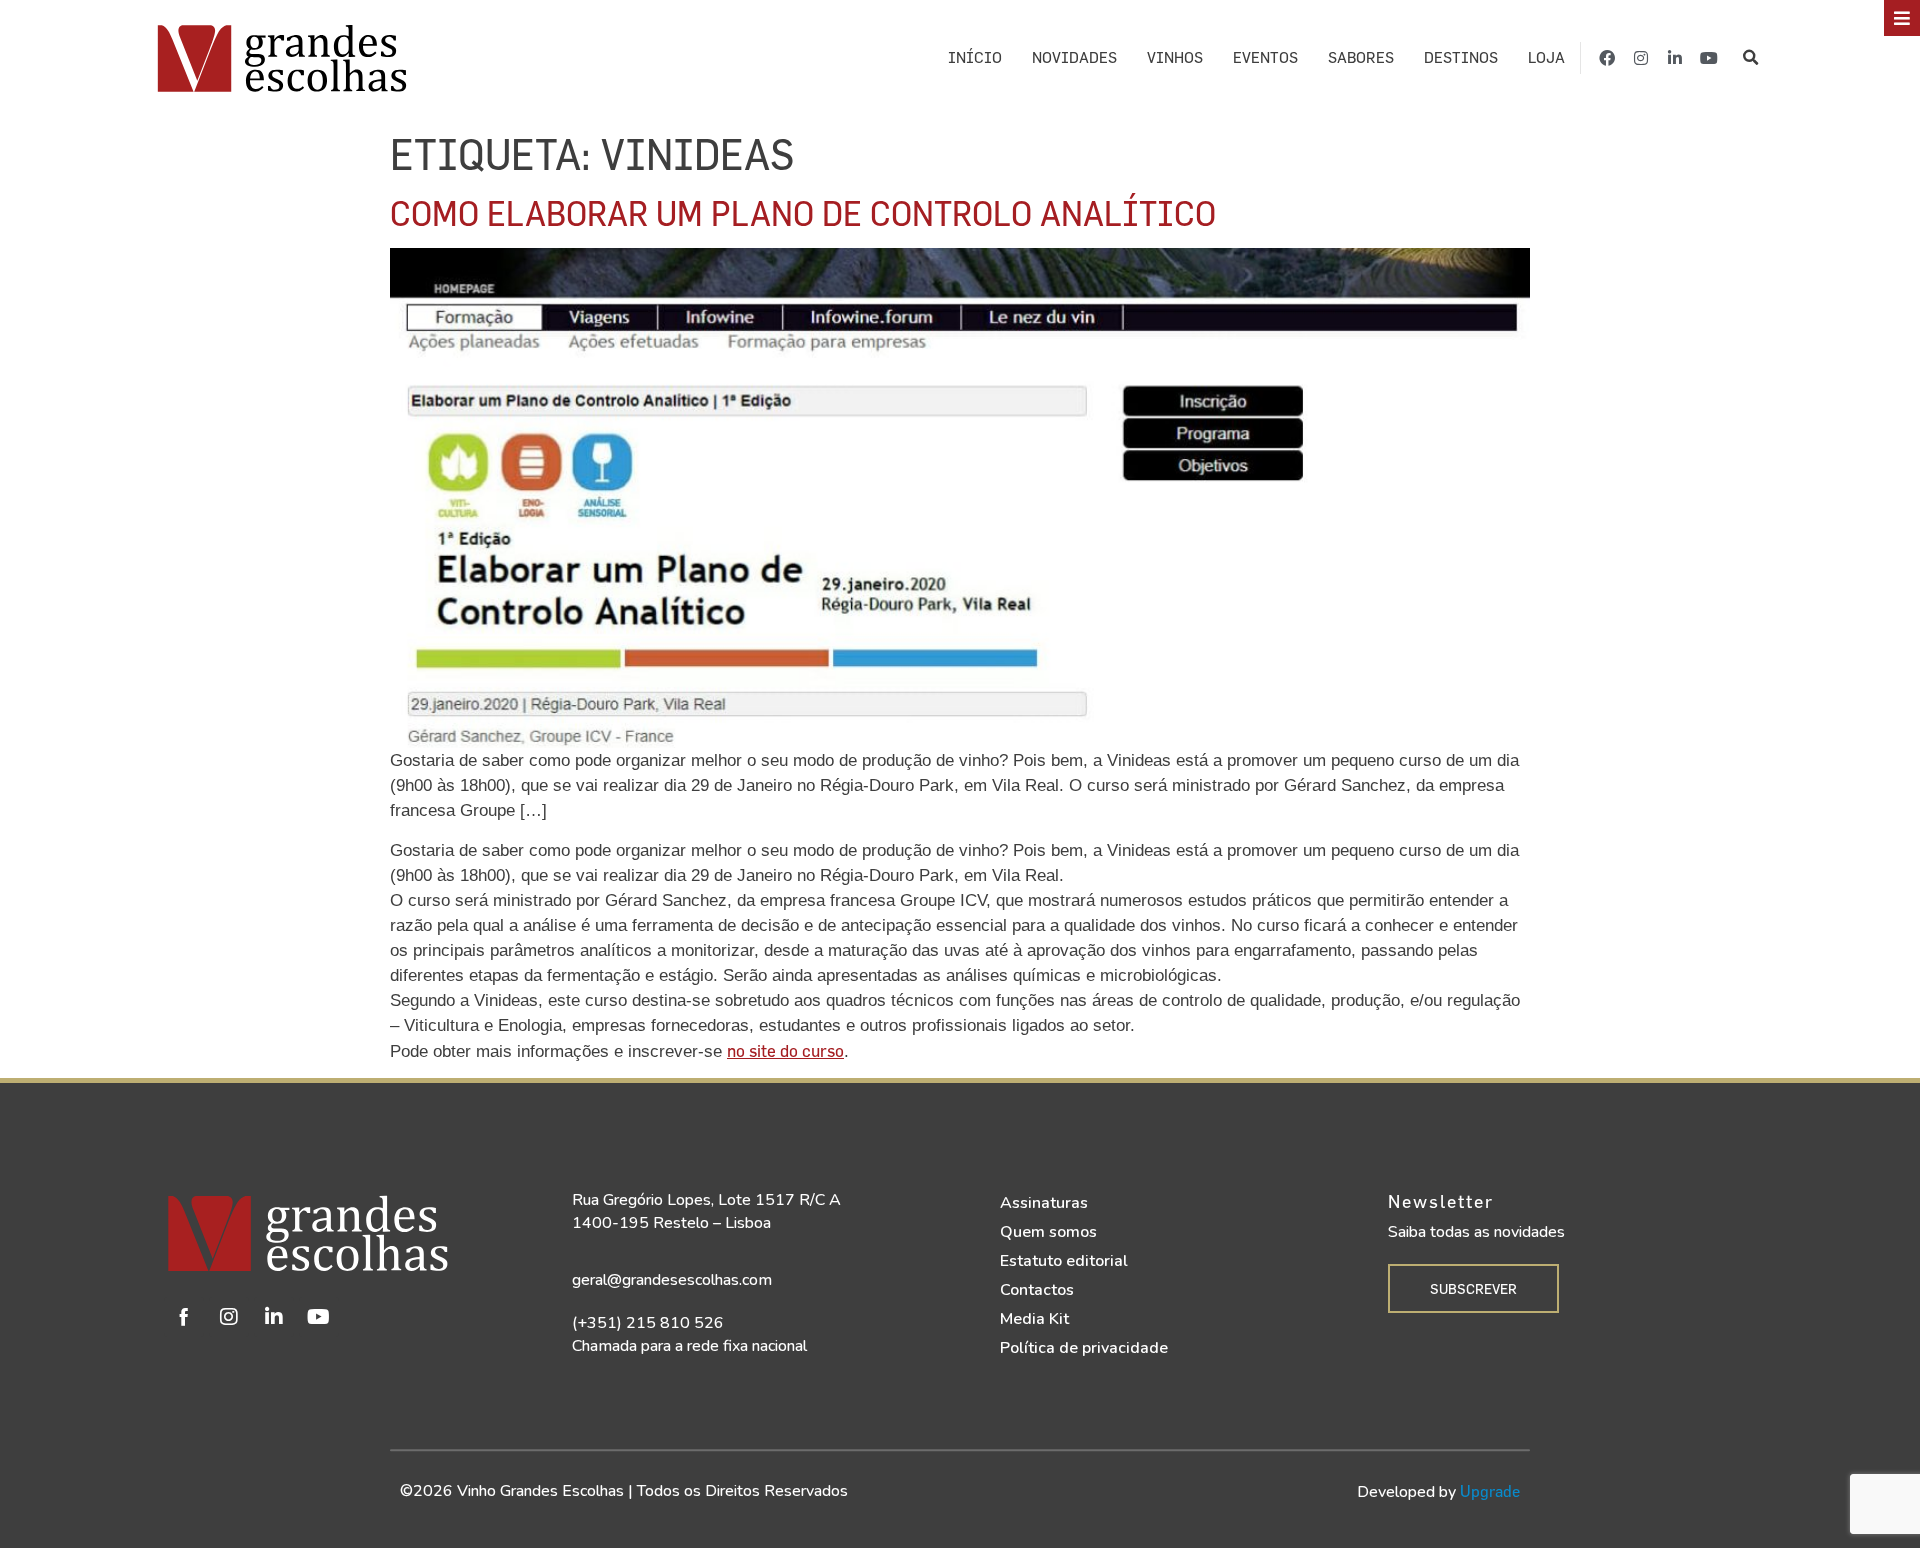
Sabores (1361, 57)
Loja (1546, 57)
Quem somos (1048, 1232)
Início (975, 57)
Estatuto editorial (1064, 1261)
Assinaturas (1044, 1203)
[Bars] (1902, 18)
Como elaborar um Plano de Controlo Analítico (803, 212)
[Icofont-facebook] (184, 1317)
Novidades (1074, 57)
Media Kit (1034, 1319)
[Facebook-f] (1607, 58)
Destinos (1461, 57)
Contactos (1037, 1290)
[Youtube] (1709, 58)
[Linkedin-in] (1675, 58)
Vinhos (1175, 57)
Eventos (1265, 57)
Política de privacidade (1084, 1348)
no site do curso (785, 1050)
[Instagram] (1641, 58)
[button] (1750, 57)
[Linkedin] (274, 1317)
